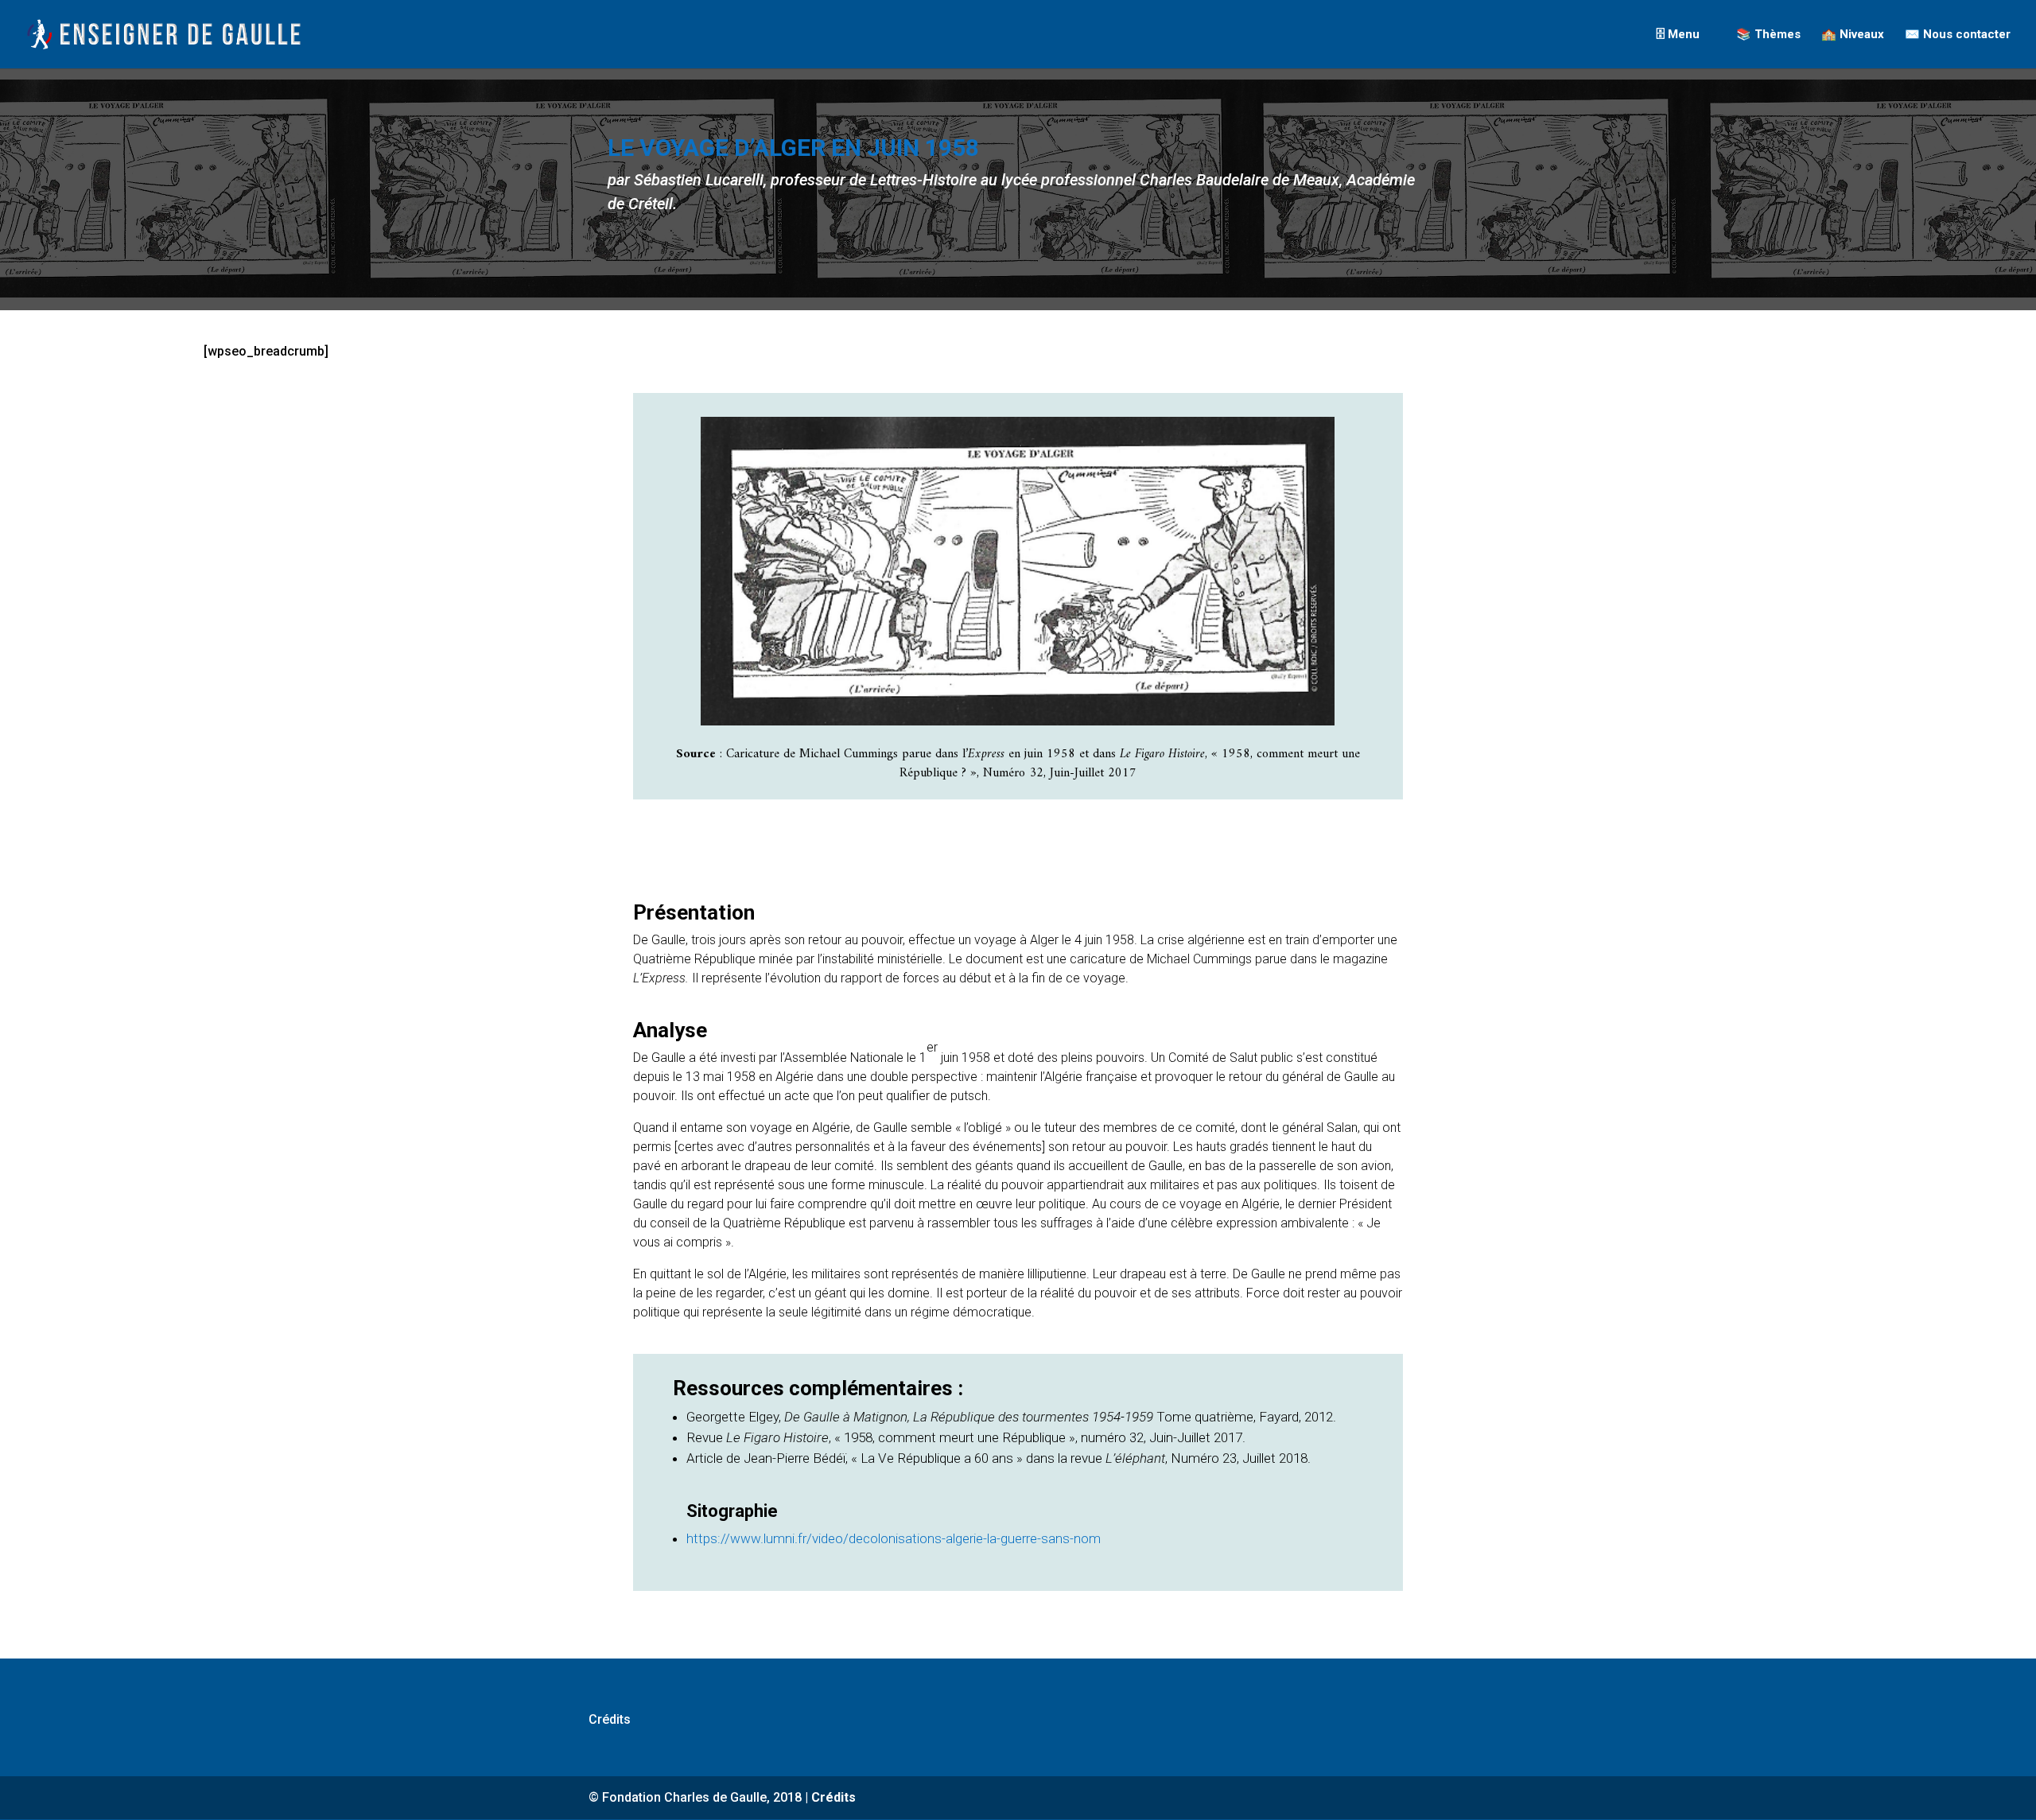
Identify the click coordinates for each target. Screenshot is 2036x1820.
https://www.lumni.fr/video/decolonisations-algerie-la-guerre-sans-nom (894, 1538)
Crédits (610, 1719)
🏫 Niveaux (1853, 35)
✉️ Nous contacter (1958, 35)
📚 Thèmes (1768, 35)
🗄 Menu (1678, 35)
